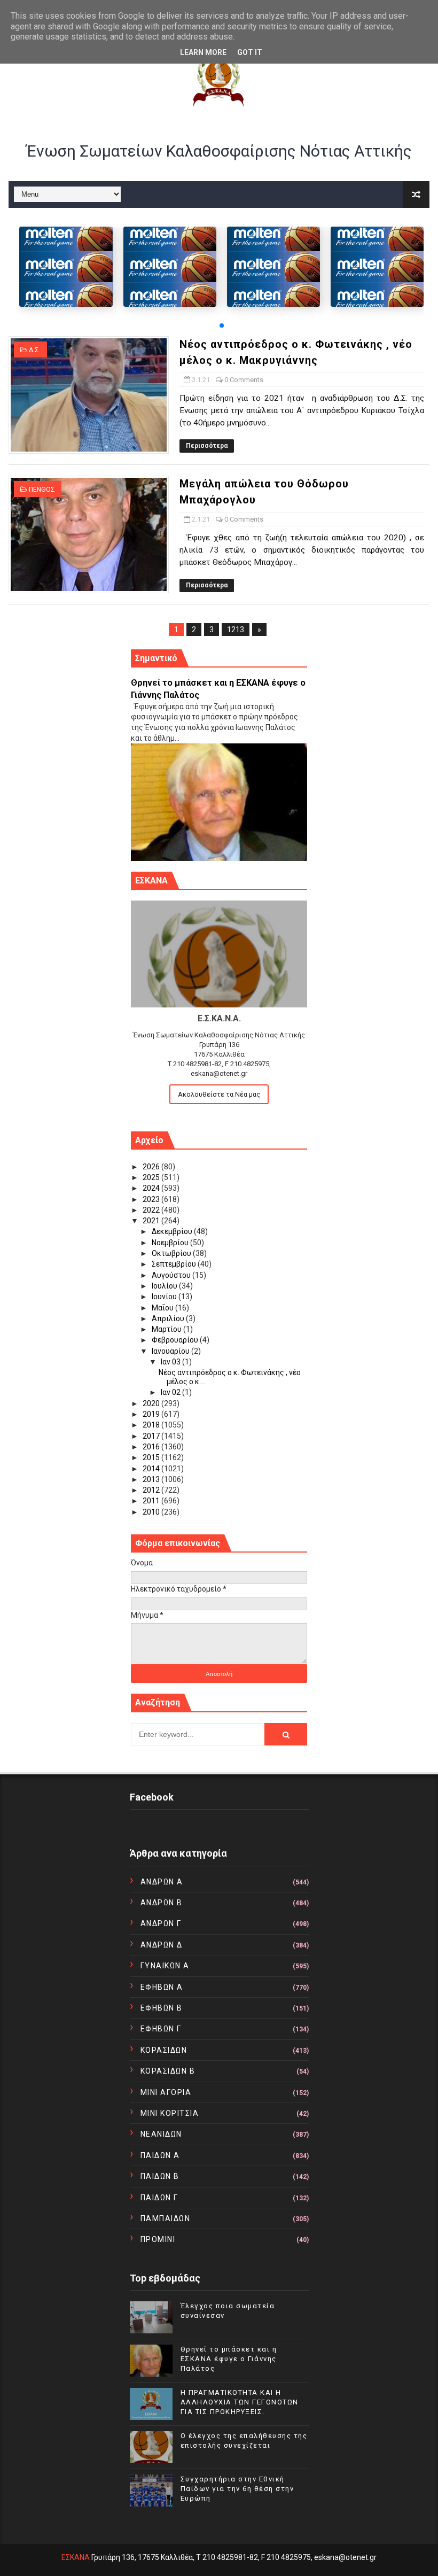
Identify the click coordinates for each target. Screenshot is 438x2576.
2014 (152, 1469)
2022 (152, 1210)
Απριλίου (169, 1318)
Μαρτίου (167, 1329)
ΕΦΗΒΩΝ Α (162, 1987)
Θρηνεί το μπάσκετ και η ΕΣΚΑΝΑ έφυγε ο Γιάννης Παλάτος (229, 2359)
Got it (250, 52)
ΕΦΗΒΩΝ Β (162, 2008)
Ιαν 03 (171, 1362)
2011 (152, 1501)
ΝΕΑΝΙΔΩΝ (161, 2134)
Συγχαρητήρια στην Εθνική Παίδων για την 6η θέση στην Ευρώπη (237, 2489)
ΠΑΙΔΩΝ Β (160, 2176)
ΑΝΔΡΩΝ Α (162, 1882)
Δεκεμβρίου (173, 1231)
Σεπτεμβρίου (175, 1264)
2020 (152, 1403)
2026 (152, 1167)
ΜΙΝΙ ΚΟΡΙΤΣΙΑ (170, 2113)
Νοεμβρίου (171, 1243)
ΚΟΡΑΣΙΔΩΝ (164, 2050)
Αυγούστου (172, 1275)
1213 (236, 630)
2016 (152, 1447)
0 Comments (244, 380)
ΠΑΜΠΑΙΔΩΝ (166, 2218)
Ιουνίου (165, 1297)
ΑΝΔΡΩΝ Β (162, 1903)
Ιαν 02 (171, 1392)
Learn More (203, 52)
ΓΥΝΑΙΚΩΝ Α (165, 1966)
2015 (152, 1457)
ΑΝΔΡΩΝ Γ (161, 1923)
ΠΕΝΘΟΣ (42, 490)
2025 (152, 1177)
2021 (152, 1221)
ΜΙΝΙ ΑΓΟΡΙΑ (166, 2092)
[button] (222, 325)
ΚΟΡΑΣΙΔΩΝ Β (168, 2071)
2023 (152, 1199)
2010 (152, 1512)
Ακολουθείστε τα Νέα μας (219, 1094)
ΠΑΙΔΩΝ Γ (159, 2198)
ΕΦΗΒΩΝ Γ (161, 2029)
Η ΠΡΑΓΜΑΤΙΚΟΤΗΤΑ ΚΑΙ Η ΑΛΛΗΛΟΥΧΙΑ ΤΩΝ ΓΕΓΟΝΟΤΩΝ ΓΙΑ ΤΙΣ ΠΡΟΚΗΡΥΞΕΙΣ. (240, 2402)
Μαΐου (163, 1308)
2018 (152, 1425)
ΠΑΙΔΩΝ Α (160, 2155)
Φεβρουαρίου (176, 1340)
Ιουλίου (165, 1286)
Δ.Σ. (35, 350)
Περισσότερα (207, 446)
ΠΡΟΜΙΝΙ (158, 2239)
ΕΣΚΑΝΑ (76, 2557)
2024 (152, 1188)
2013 (152, 1479)
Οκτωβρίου (172, 1253)
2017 (152, 1436)
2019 (152, 1414)
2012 (152, 1490)
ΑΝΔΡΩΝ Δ (162, 1945)
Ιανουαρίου (171, 1351)
